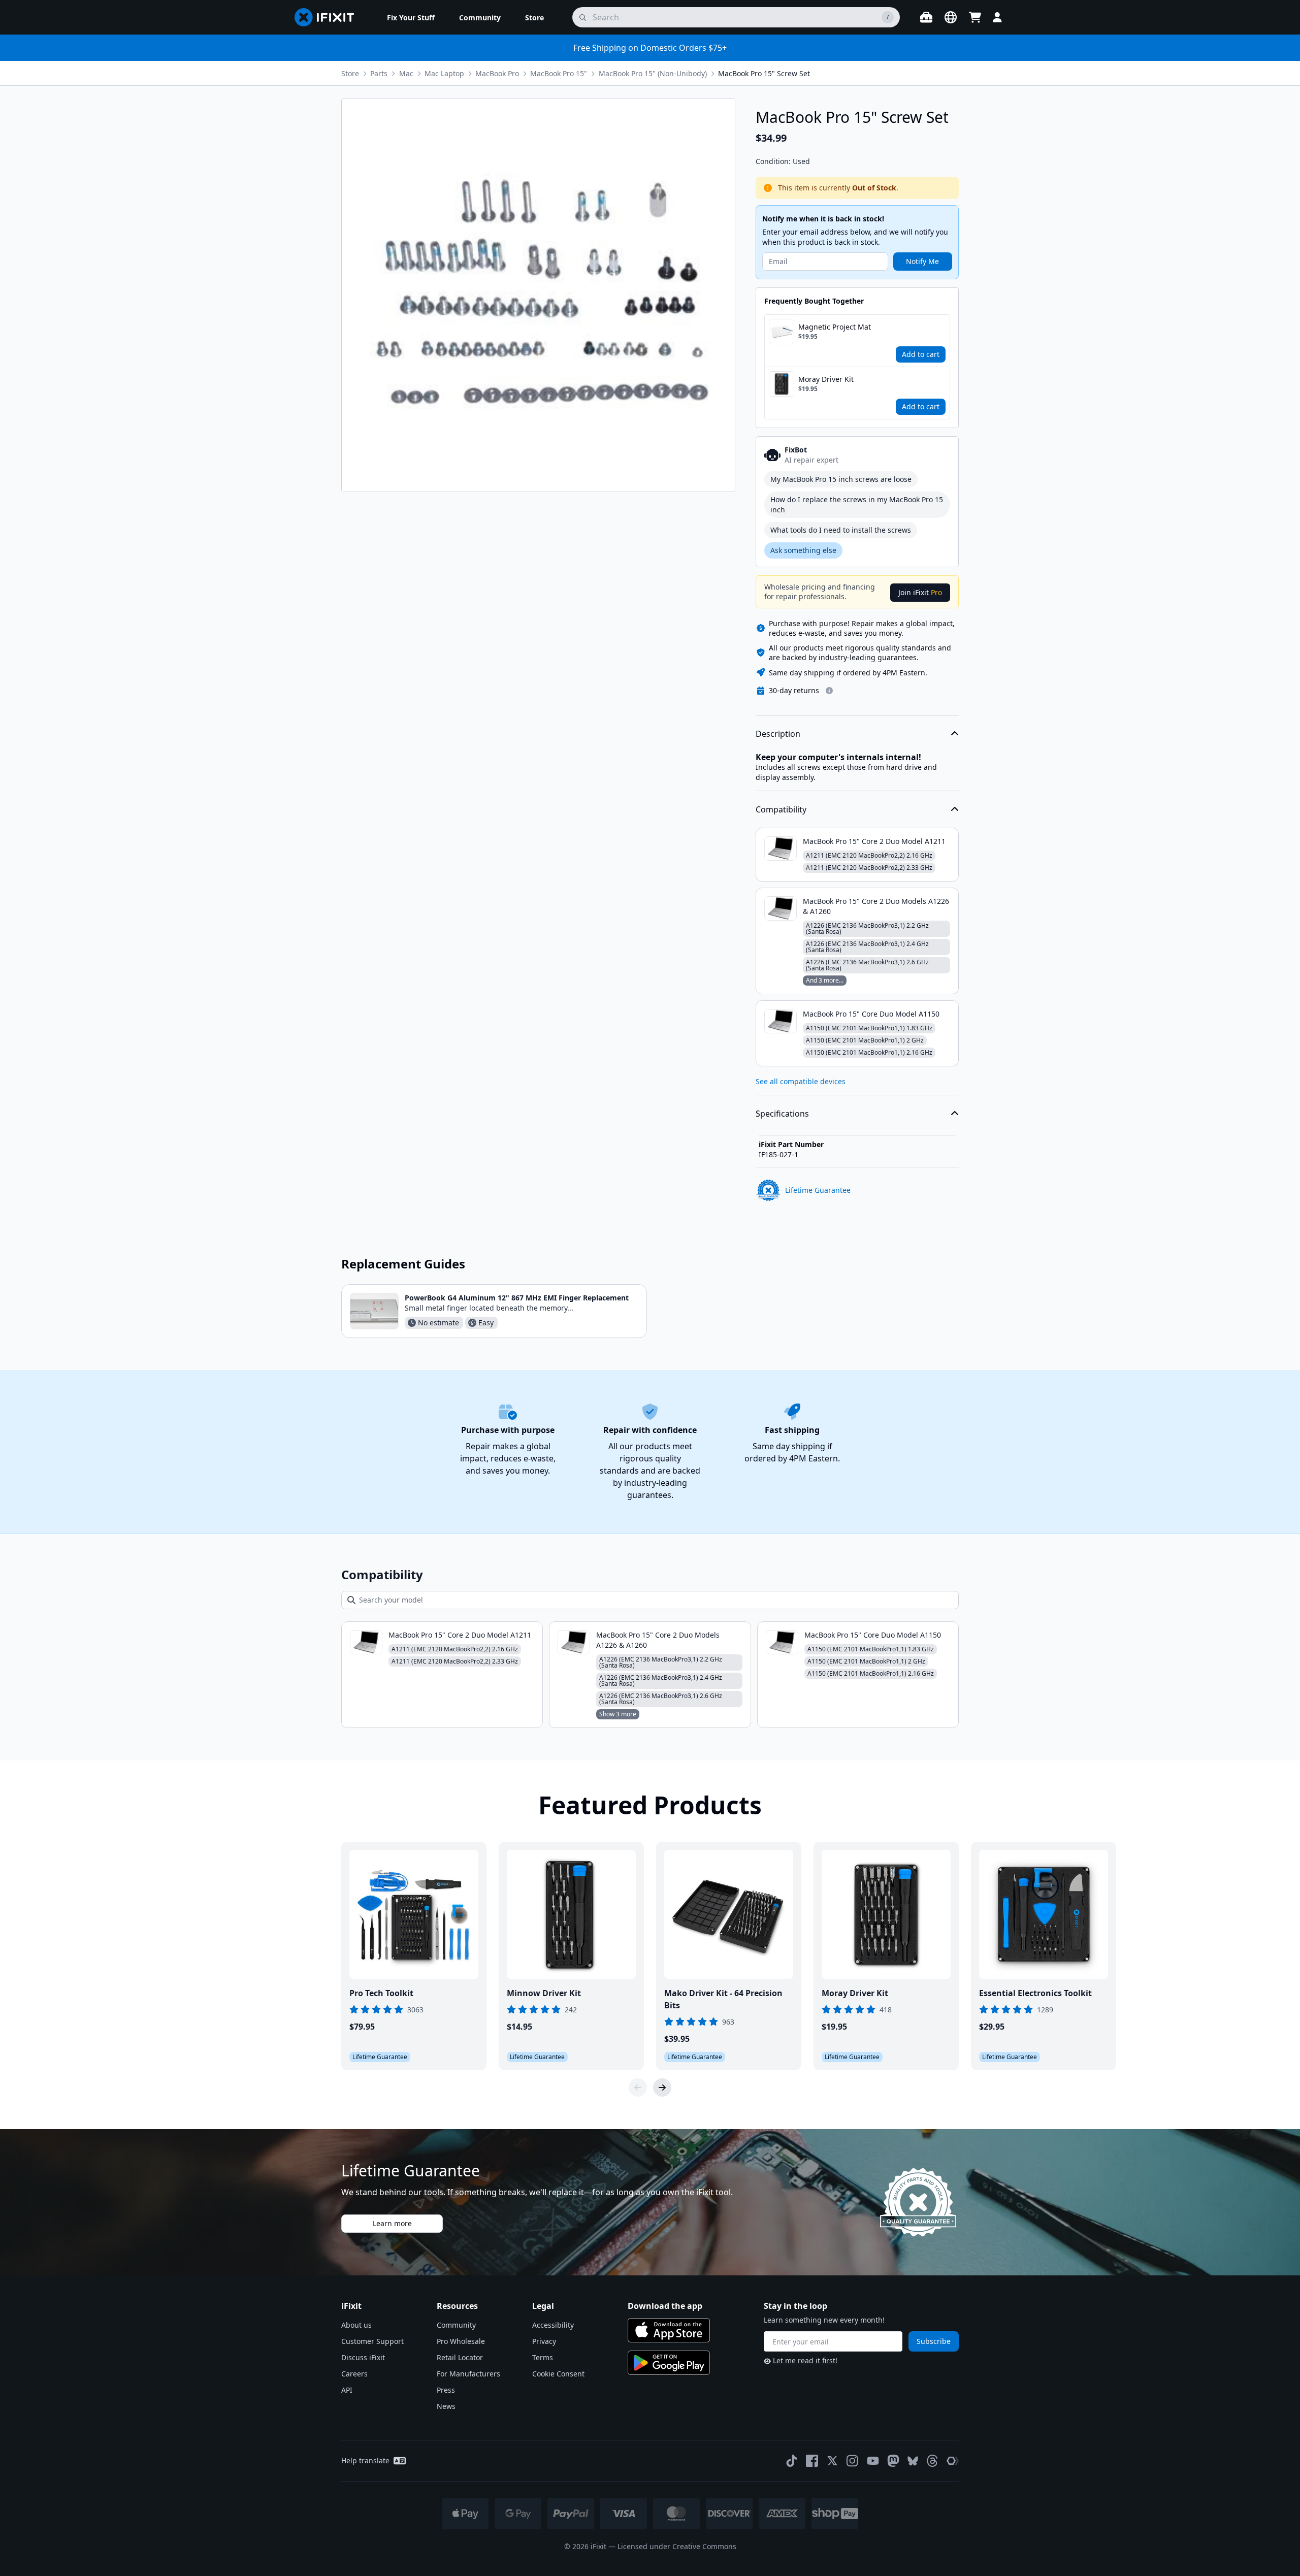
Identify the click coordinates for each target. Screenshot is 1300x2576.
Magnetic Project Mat (835, 327)
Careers (354, 2374)
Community (456, 2325)
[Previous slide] (638, 2088)
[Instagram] (853, 2461)
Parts (379, 73)
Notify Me (922, 261)
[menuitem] (411, 17)
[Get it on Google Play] (669, 2363)
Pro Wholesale (461, 2341)
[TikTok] (792, 2461)
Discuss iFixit (363, 2357)
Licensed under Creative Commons (677, 2546)
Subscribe (934, 2341)
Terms (543, 2357)
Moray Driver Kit (826, 379)
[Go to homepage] (329, 17)
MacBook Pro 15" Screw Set (764, 73)
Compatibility (781, 809)
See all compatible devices (801, 1081)
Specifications (782, 1114)
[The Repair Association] (953, 2461)
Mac (406, 73)
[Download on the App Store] (669, 2330)
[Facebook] (812, 2461)
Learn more (392, 2223)
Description (778, 734)
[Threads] (932, 2461)
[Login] (997, 17)
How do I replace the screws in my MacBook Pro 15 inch (857, 504)
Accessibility (553, 2325)
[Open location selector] (951, 17)
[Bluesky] (913, 2461)
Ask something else (803, 550)
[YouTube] (873, 2461)
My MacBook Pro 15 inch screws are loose (841, 479)
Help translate (365, 2460)
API (347, 2390)
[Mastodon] (893, 2461)
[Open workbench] (926, 17)
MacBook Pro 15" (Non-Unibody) (653, 73)
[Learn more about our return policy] (829, 691)
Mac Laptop (444, 73)
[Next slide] (662, 2088)
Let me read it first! (805, 2360)
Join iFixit (920, 592)
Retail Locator (460, 2357)
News (446, 2406)
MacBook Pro (497, 73)
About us (356, 2325)
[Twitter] (832, 2461)
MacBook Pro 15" (559, 73)
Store (350, 73)
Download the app (665, 2306)
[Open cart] (975, 17)
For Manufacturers (468, 2374)
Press (446, 2390)
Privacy (544, 2341)
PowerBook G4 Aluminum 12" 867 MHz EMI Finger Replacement (517, 1298)
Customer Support (372, 2341)
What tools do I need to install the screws (841, 530)
